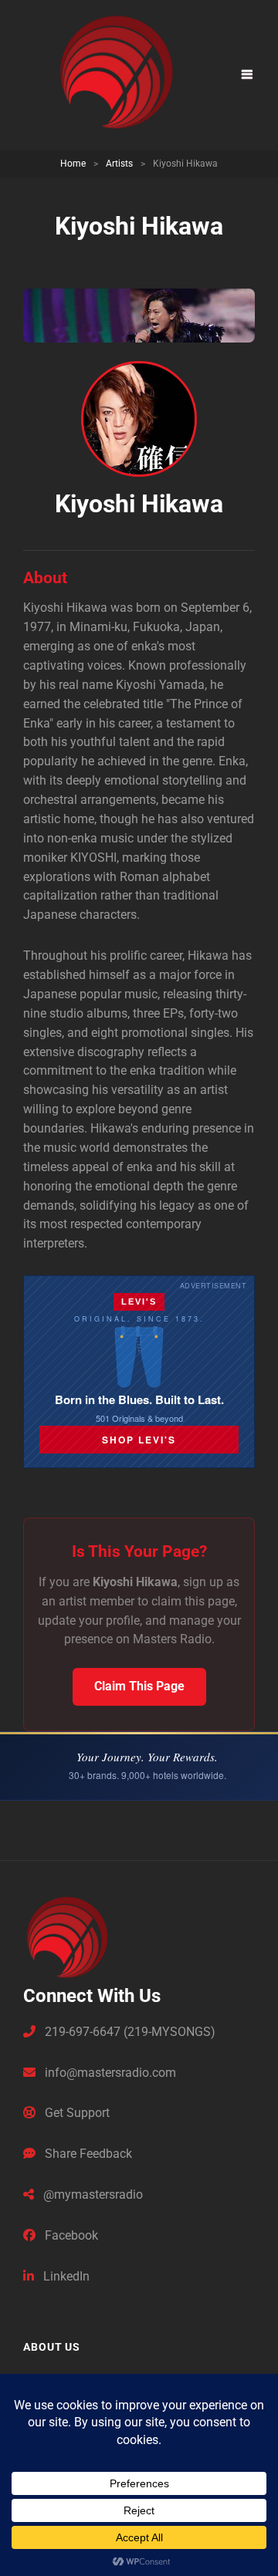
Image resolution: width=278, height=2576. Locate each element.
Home (73, 164)
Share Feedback (87, 2154)
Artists (119, 164)
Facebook (70, 2235)
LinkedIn (65, 2276)
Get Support (76, 2113)
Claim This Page (139, 1686)
